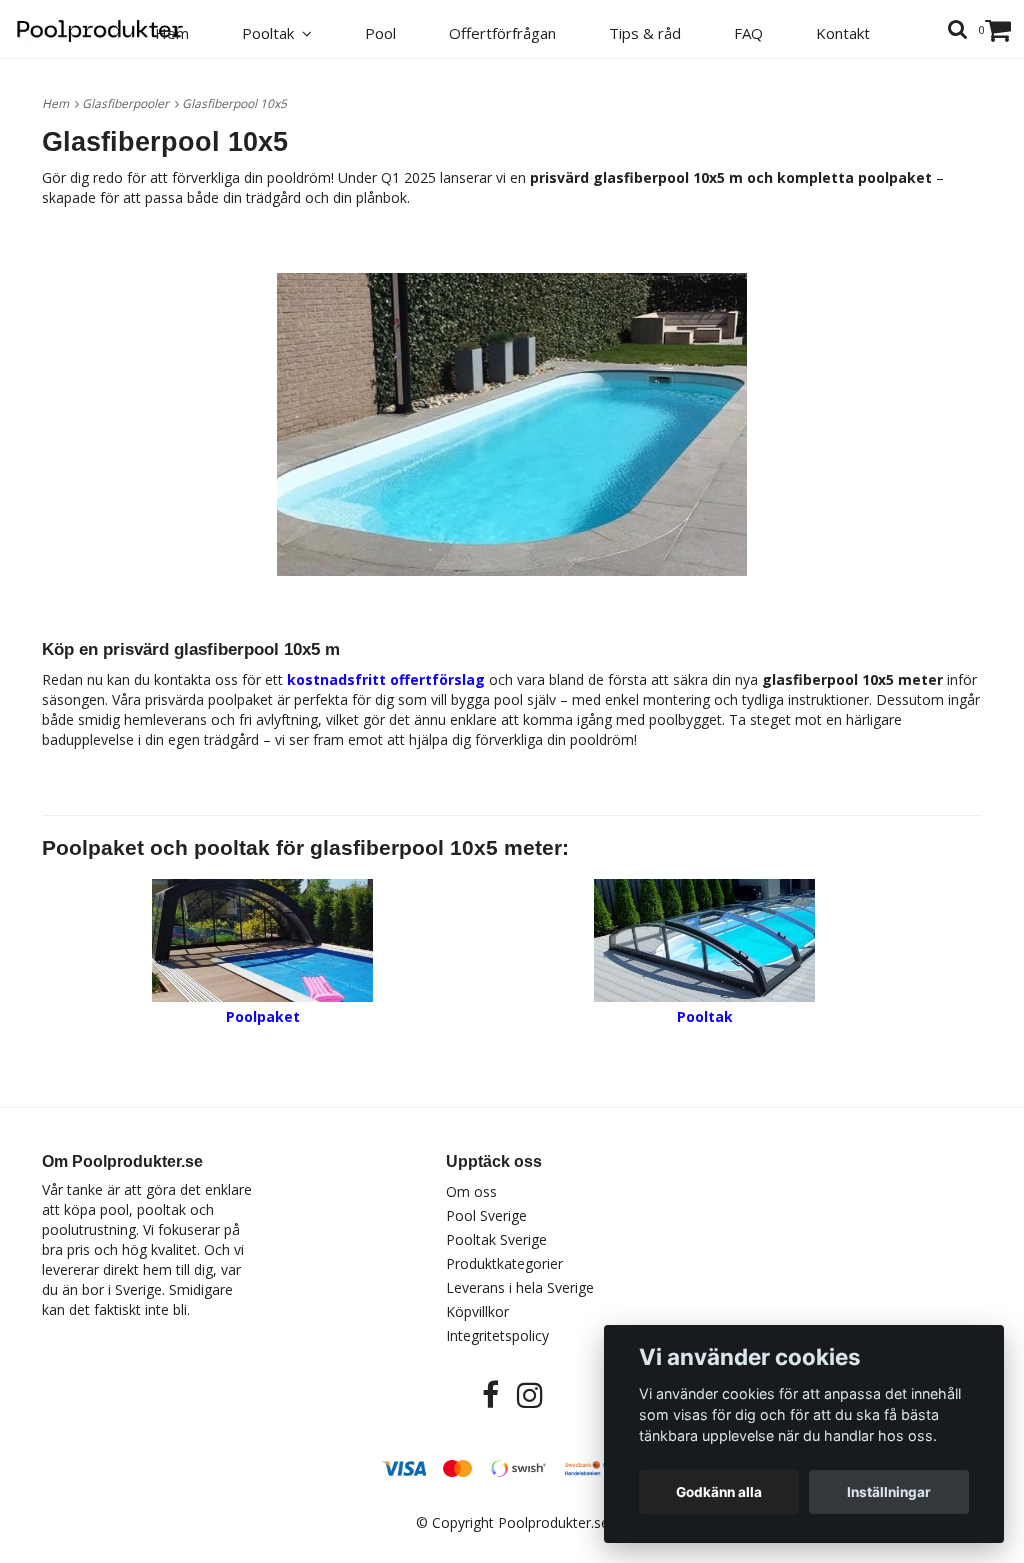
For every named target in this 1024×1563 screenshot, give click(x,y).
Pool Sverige (486, 1215)
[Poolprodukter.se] (111, 27)
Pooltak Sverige (496, 1239)
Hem (58, 103)
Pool (380, 33)
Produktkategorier (504, 1263)
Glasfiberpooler (128, 103)
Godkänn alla (719, 1492)
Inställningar (889, 1492)
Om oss (471, 1191)
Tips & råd (645, 33)
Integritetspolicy (497, 1335)
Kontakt (843, 33)
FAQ (748, 33)
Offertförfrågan (502, 33)
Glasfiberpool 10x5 (236, 103)
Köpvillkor (477, 1311)
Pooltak (272, 33)
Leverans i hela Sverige (520, 1287)
